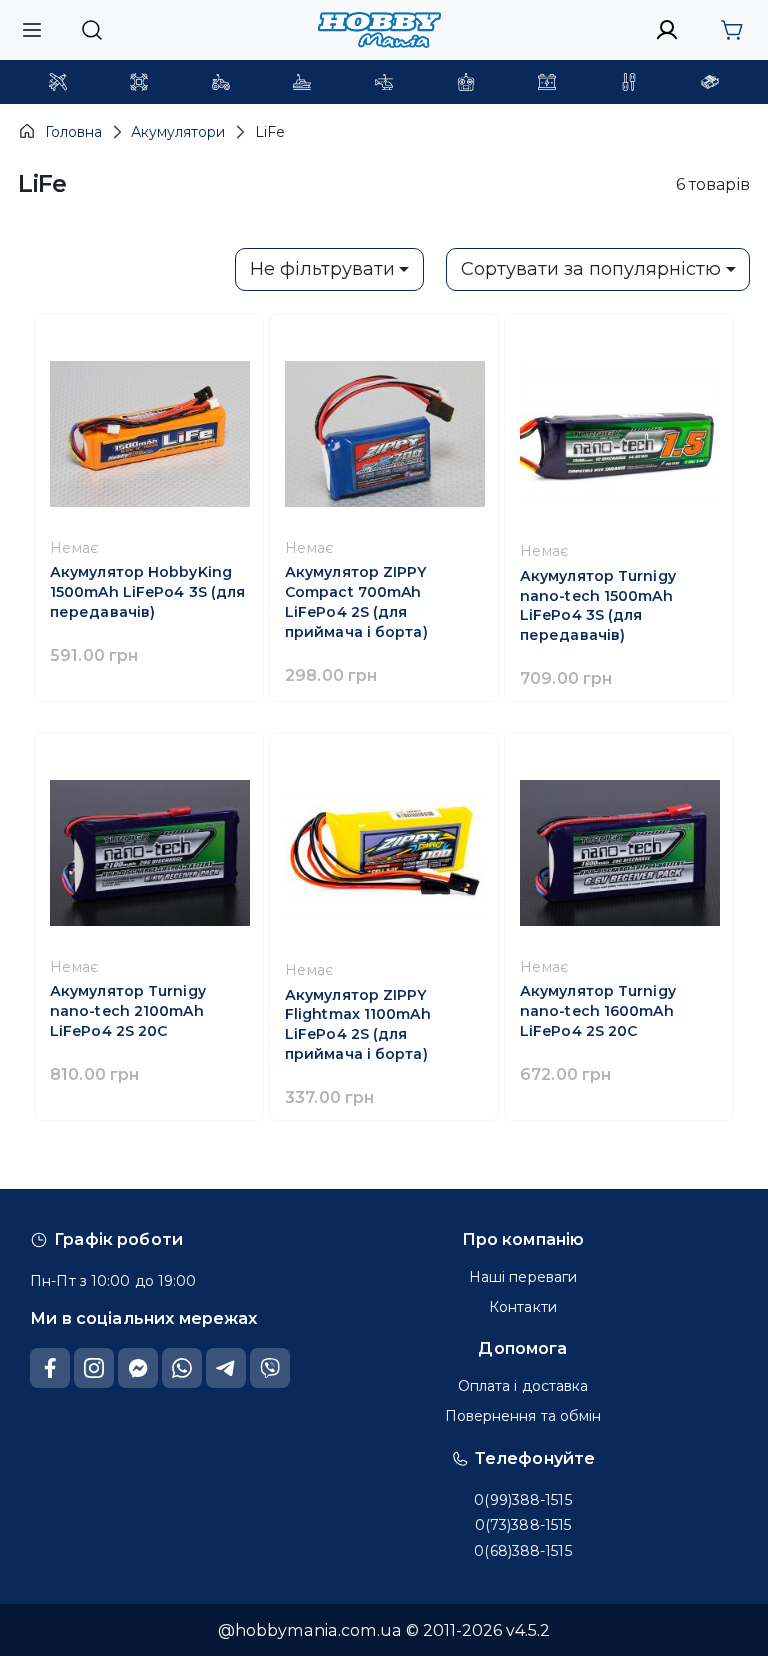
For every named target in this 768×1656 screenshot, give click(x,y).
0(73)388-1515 (523, 1525)
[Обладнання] (629, 82)
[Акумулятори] (547, 82)
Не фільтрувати (322, 269)
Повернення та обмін (523, 1416)
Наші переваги (523, 1277)
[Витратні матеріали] (710, 82)
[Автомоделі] (221, 82)
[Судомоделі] (302, 82)
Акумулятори (178, 132)
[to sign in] (667, 30)
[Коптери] (139, 82)
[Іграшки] (384, 82)
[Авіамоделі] (58, 82)
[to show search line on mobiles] (91, 30)
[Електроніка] (466, 82)
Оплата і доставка (523, 1386)
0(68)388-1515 (522, 1551)
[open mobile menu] (32, 29)
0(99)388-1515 (522, 1500)
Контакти (523, 1307)
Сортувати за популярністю (591, 269)
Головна (73, 132)
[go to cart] (731, 30)
